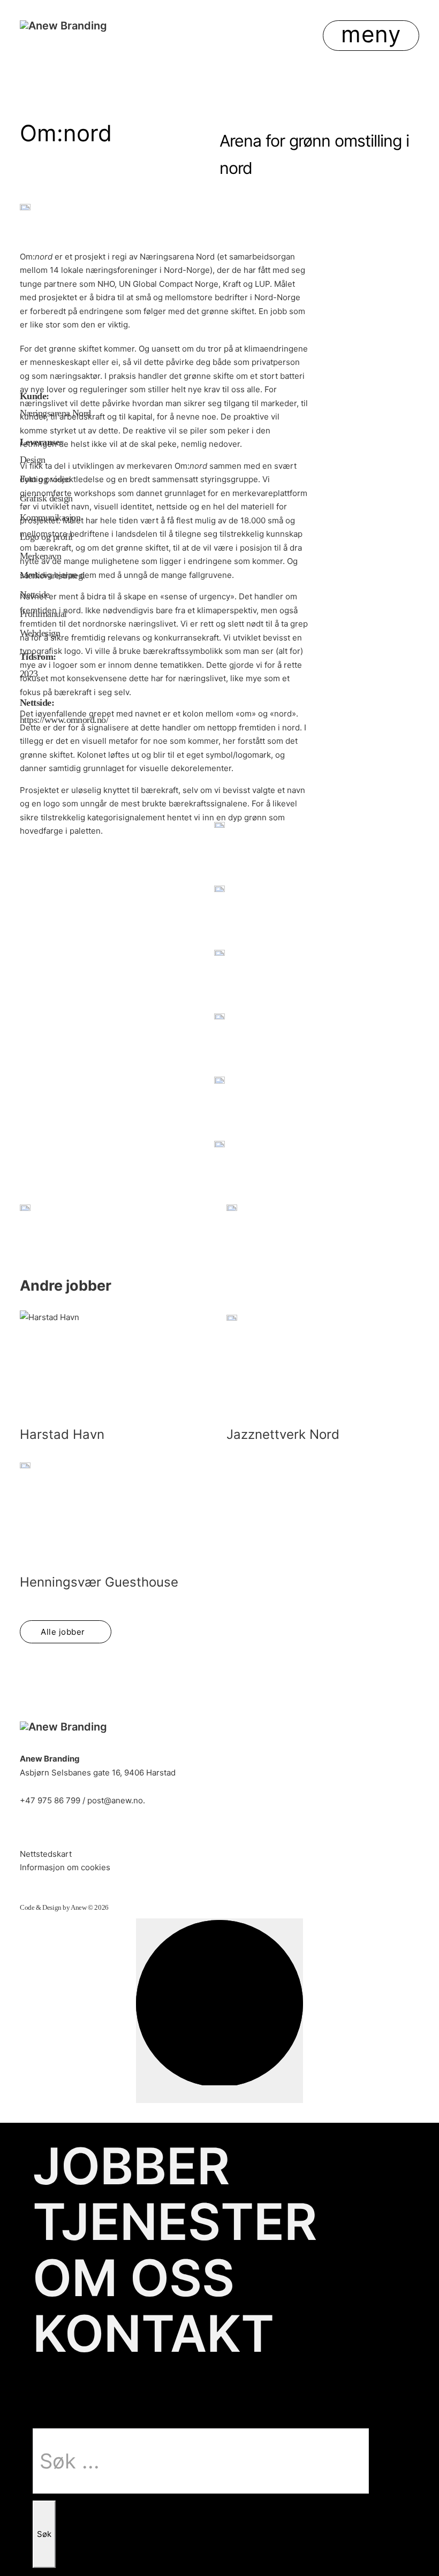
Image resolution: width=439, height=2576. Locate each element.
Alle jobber (63, 1632)
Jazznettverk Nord (283, 1434)
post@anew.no (115, 1800)
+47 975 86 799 (50, 1800)
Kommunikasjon (50, 518)
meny (371, 34)
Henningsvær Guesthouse (99, 1582)
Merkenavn (40, 556)
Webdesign (40, 633)
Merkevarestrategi (52, 576)
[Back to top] (219, 2011)
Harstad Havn (62, 1434)
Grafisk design (46, 498)
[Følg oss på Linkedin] (28, 1829)
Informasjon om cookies (65, 1867)
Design (33, 460)
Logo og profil (46, 537)
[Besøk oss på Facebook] (59, 1829)
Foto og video (45, 479)
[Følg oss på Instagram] (90, 1829)
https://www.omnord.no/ (64, 720)
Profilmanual (43, 614)
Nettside (35, 595)
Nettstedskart (46, 1854)
